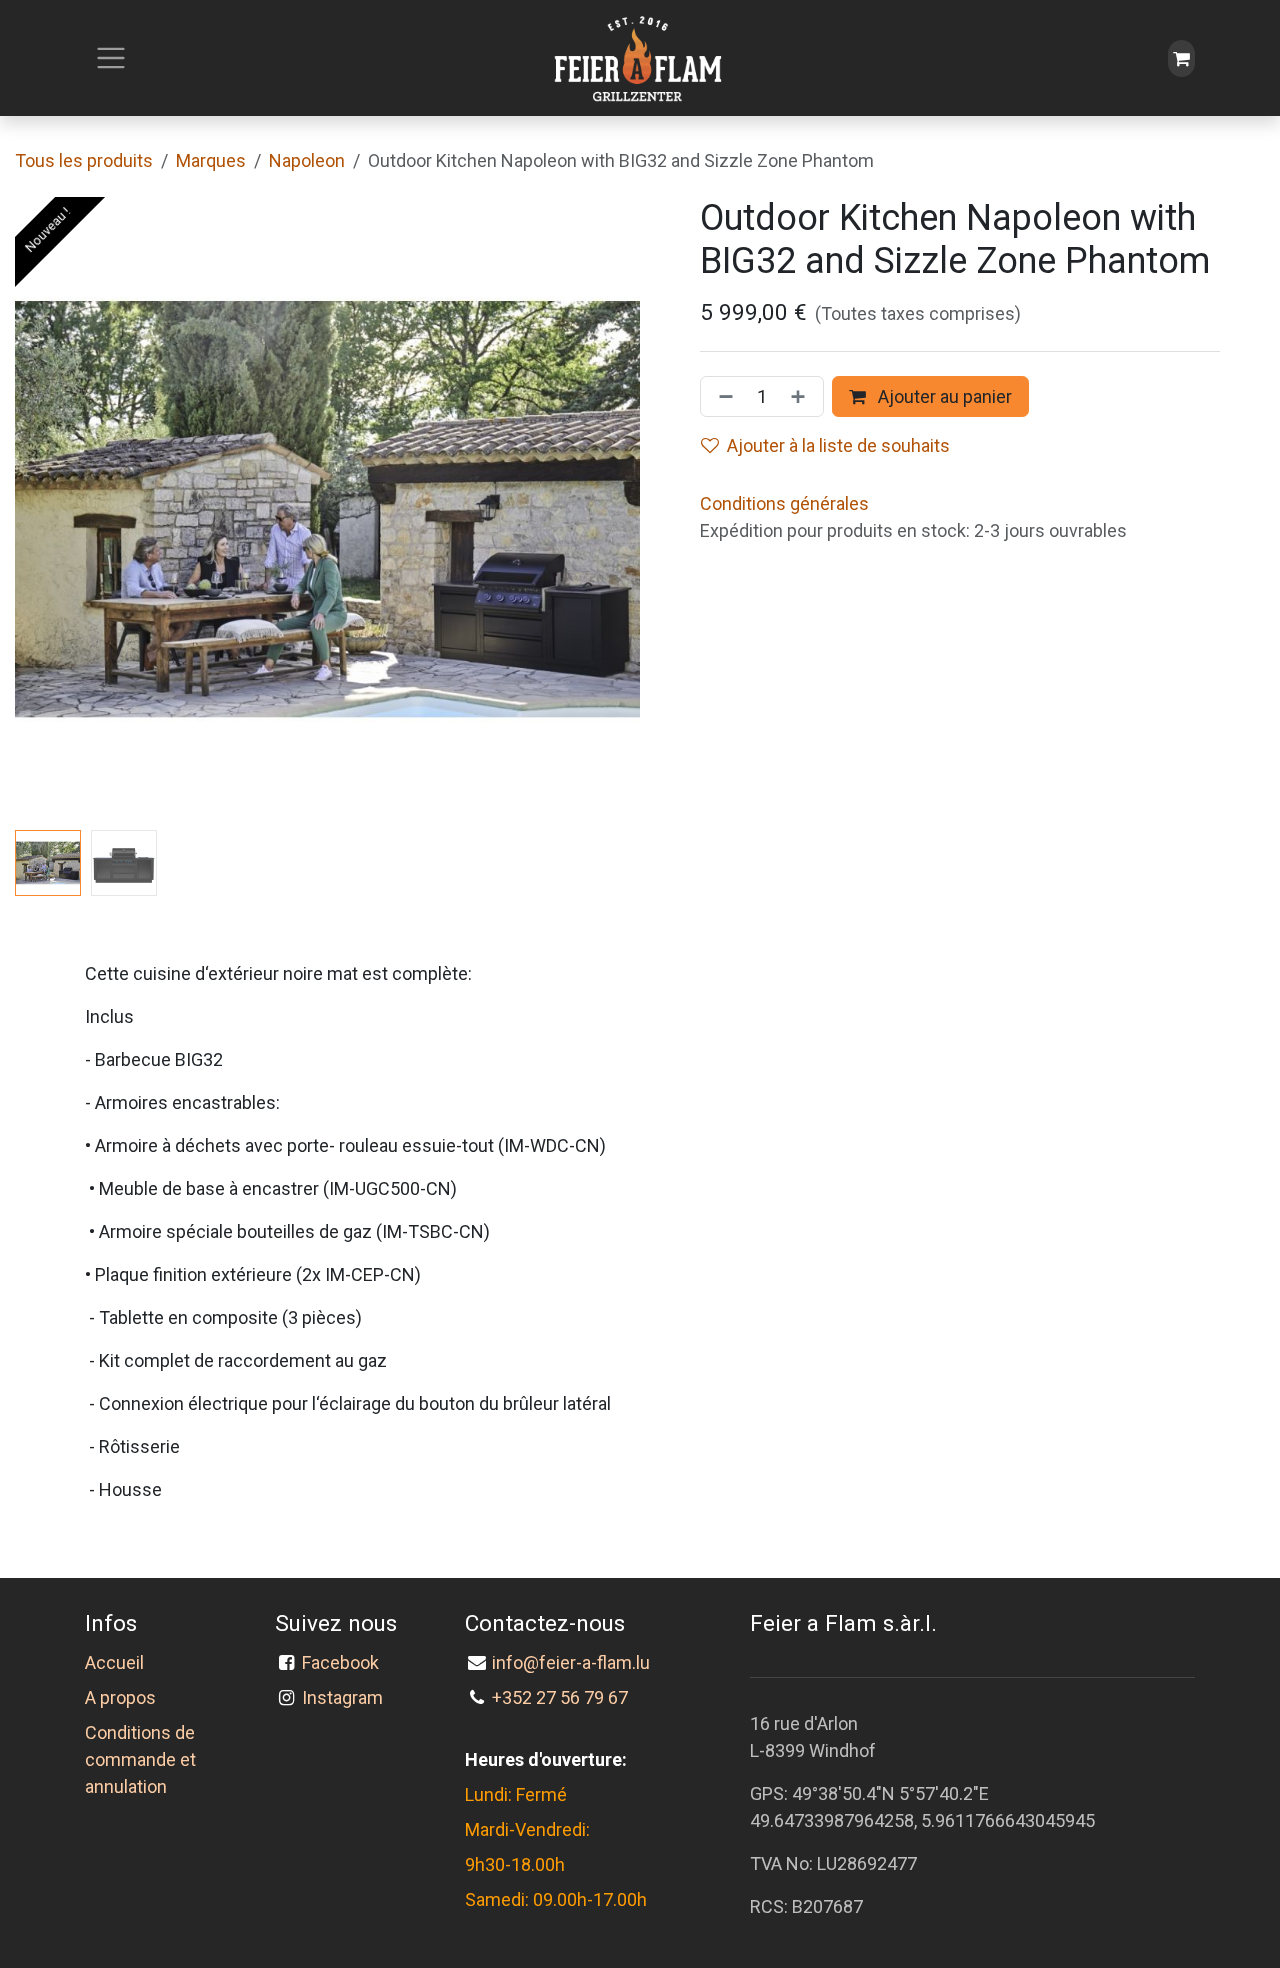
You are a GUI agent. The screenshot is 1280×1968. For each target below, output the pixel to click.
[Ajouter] (802, 396)
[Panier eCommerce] (1181, 58)
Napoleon (307, 160)
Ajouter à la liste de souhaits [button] (838, 445)
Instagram (342, 1697)
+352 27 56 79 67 (560, 1697)
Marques (211, 160)
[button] (46, 510)
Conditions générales (784, 503)
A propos (120, 1697)
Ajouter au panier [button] (943, 396)
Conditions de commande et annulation (140, 1759)
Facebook (344, 1662)
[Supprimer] (722, 396)
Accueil (114, 1662)
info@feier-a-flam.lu (571, 1662)
